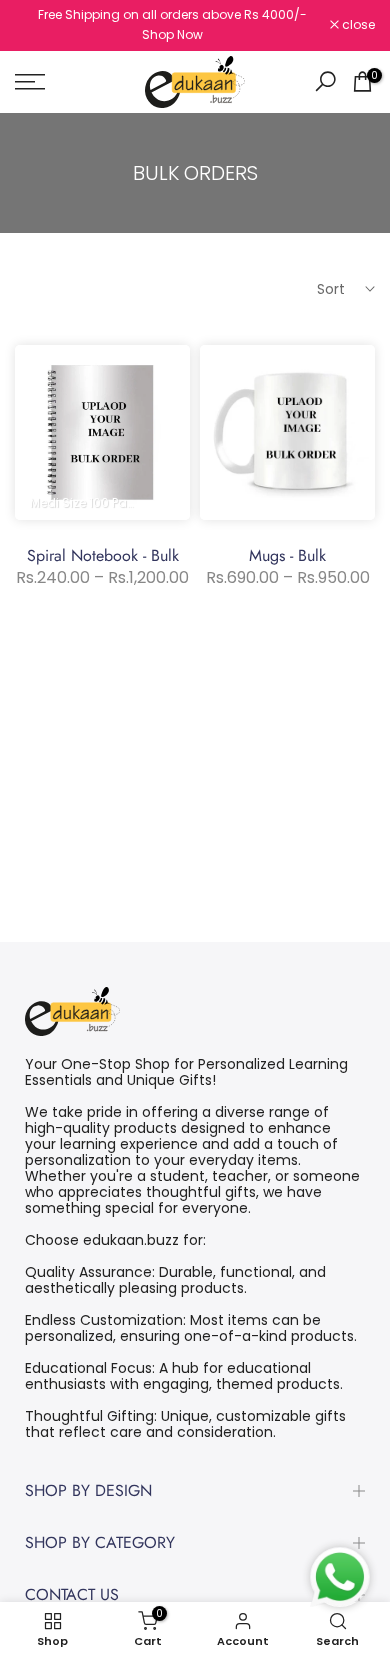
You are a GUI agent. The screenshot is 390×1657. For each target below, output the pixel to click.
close (357, 25)
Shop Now (172, 34)
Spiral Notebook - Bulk (103, 555)
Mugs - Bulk (287, 555)
